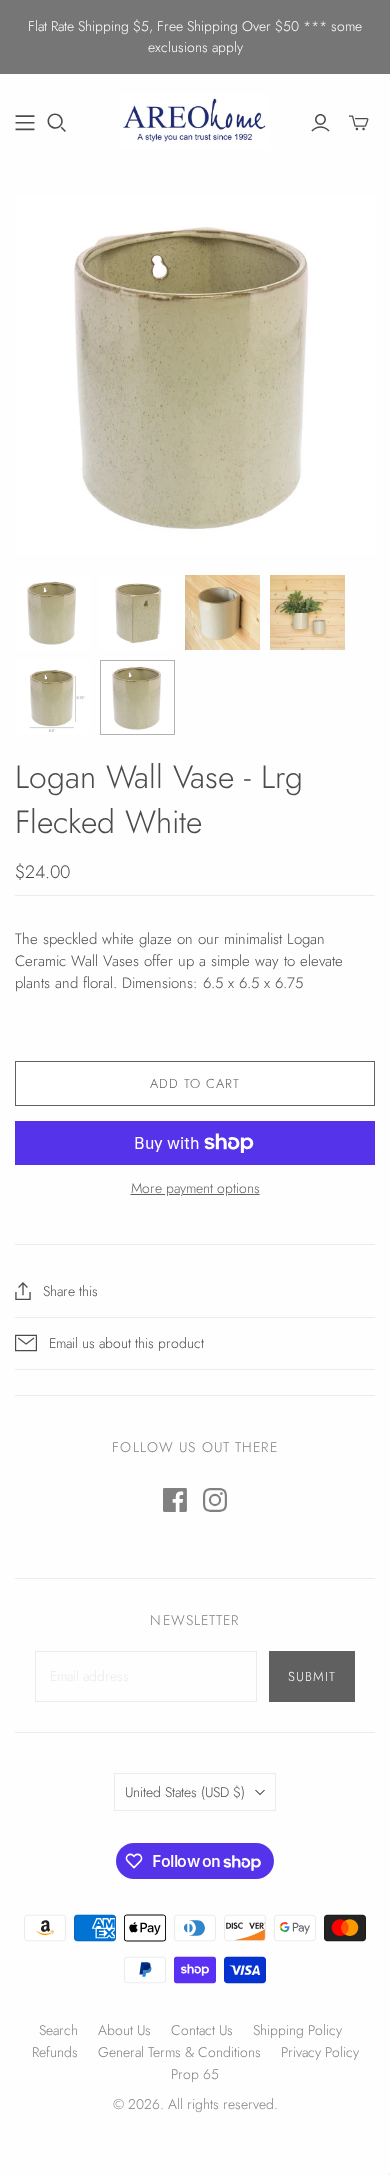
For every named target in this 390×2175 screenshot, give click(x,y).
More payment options (195, 1188)
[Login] (320, 123)
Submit (312, 1676)
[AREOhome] (195, 119)
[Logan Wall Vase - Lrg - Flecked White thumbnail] (52, 612)
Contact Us (202, 2030)
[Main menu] (25, 123)
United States (185, 1792)
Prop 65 (195, 2074)
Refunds (55, 2052)
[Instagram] (215, 1500)
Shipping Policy (297, 2030)
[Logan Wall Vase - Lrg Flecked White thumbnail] (137, 612)
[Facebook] (175, 1500)
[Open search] (57, 123)
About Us (124, 2030)
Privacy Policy (320, 2052)
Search (58, 2030)
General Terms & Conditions (179, 2052)
